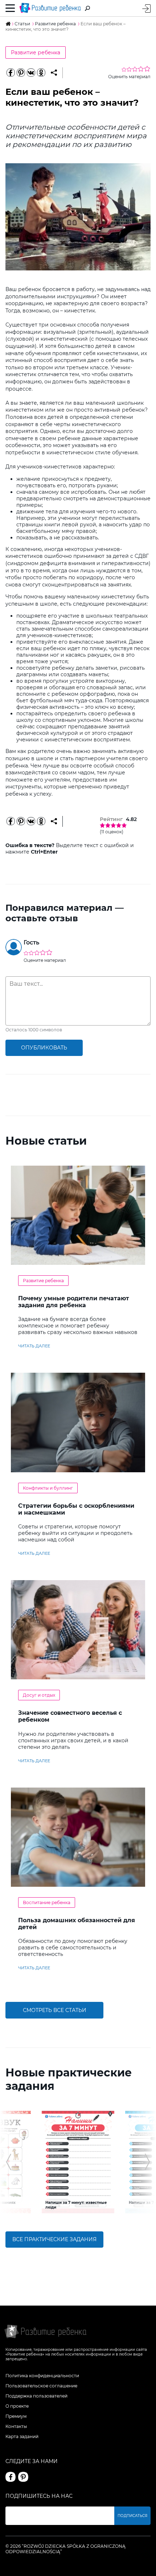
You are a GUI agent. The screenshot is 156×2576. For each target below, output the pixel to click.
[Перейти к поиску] (87, 8)
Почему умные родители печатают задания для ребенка (74, 1302)
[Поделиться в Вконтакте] (31, 73)
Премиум (16, 2416)
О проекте (17, 2406)
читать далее (34, 1346)
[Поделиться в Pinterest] (21, 73)
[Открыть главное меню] (10, 8)
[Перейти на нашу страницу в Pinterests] (23, 2477)
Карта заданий (22, 2436)
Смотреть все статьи (55, 2010)
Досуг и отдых (39, 1695)
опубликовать (44, 1048)
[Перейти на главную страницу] (50, 8)
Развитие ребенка (36, 52)
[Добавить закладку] (54, 73)
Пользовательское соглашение (41, 2386)
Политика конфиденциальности (42, 2376)
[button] (9, 2162)
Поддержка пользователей (36, 2396)
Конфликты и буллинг (48, 1488)
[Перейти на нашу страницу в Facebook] (11, 2477)
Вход (146, 9)
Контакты (16, 2426)
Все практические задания (54, 2239)
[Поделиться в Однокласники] (41, 73)
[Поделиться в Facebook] (11, 73)
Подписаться (132, 2516)
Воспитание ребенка (47, 1902)
